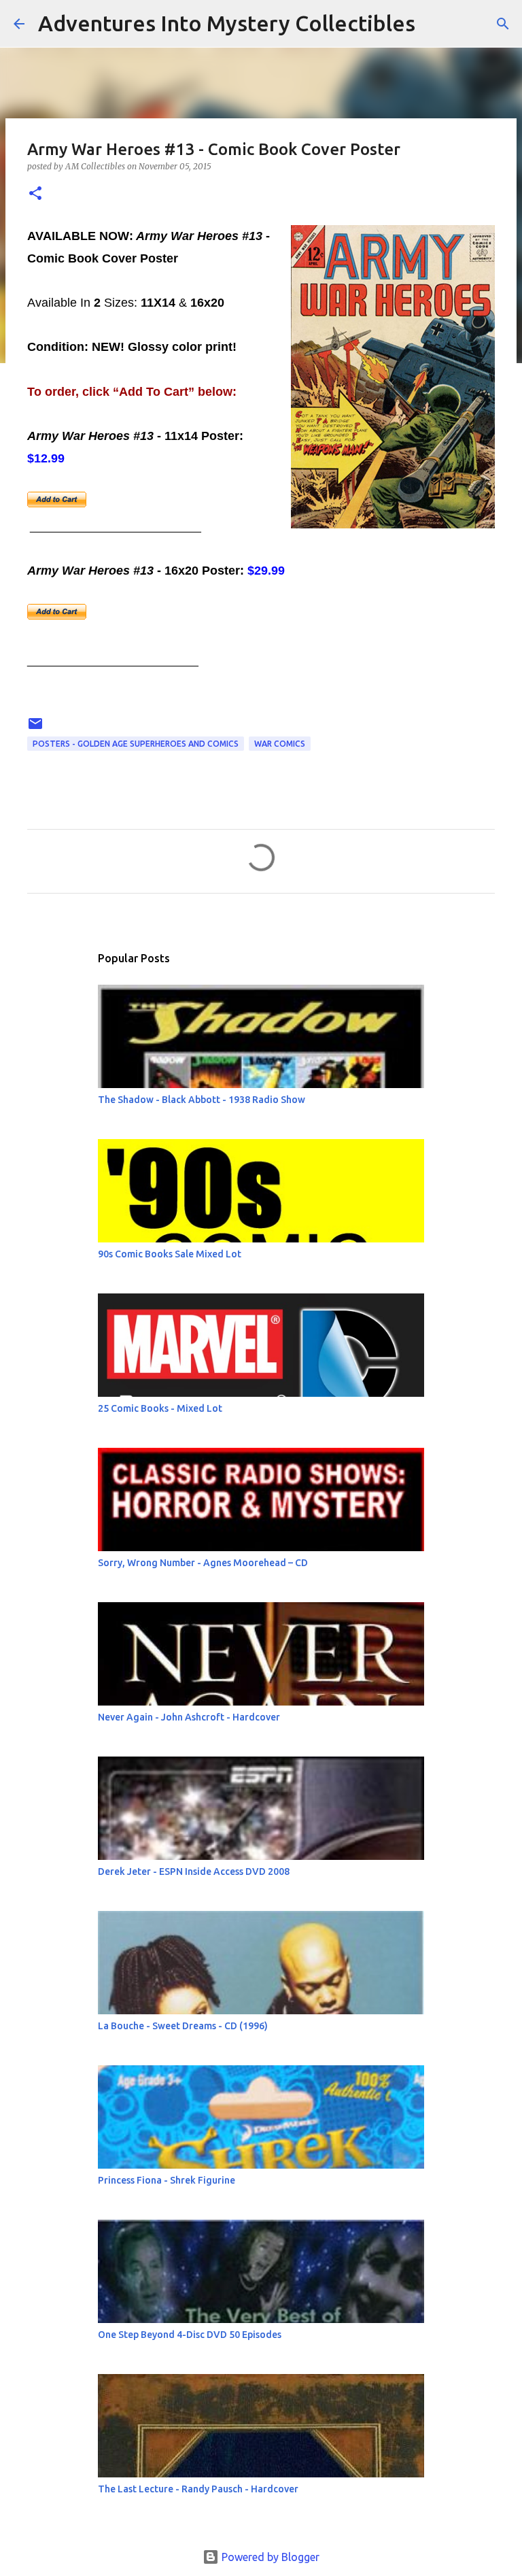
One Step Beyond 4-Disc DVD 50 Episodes (190, 2335)
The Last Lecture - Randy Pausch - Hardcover (198, 2489)
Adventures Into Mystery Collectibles (227, 23)
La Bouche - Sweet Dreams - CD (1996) (183, 2026)
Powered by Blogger (269, 2557)
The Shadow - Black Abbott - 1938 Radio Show (202, 1100)
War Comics (280, 744)
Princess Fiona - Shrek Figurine (167, 2180)
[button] (35, 194)
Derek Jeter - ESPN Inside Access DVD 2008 (194, 1871)
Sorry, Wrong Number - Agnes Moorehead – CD (203, 1563)
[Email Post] (35, 729)
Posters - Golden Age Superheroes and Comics (136, 744)
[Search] (434, 24)
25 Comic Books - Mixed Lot (160, 1408)
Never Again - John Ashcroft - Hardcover (189, 1717)
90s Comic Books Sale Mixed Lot (170, 1254)
